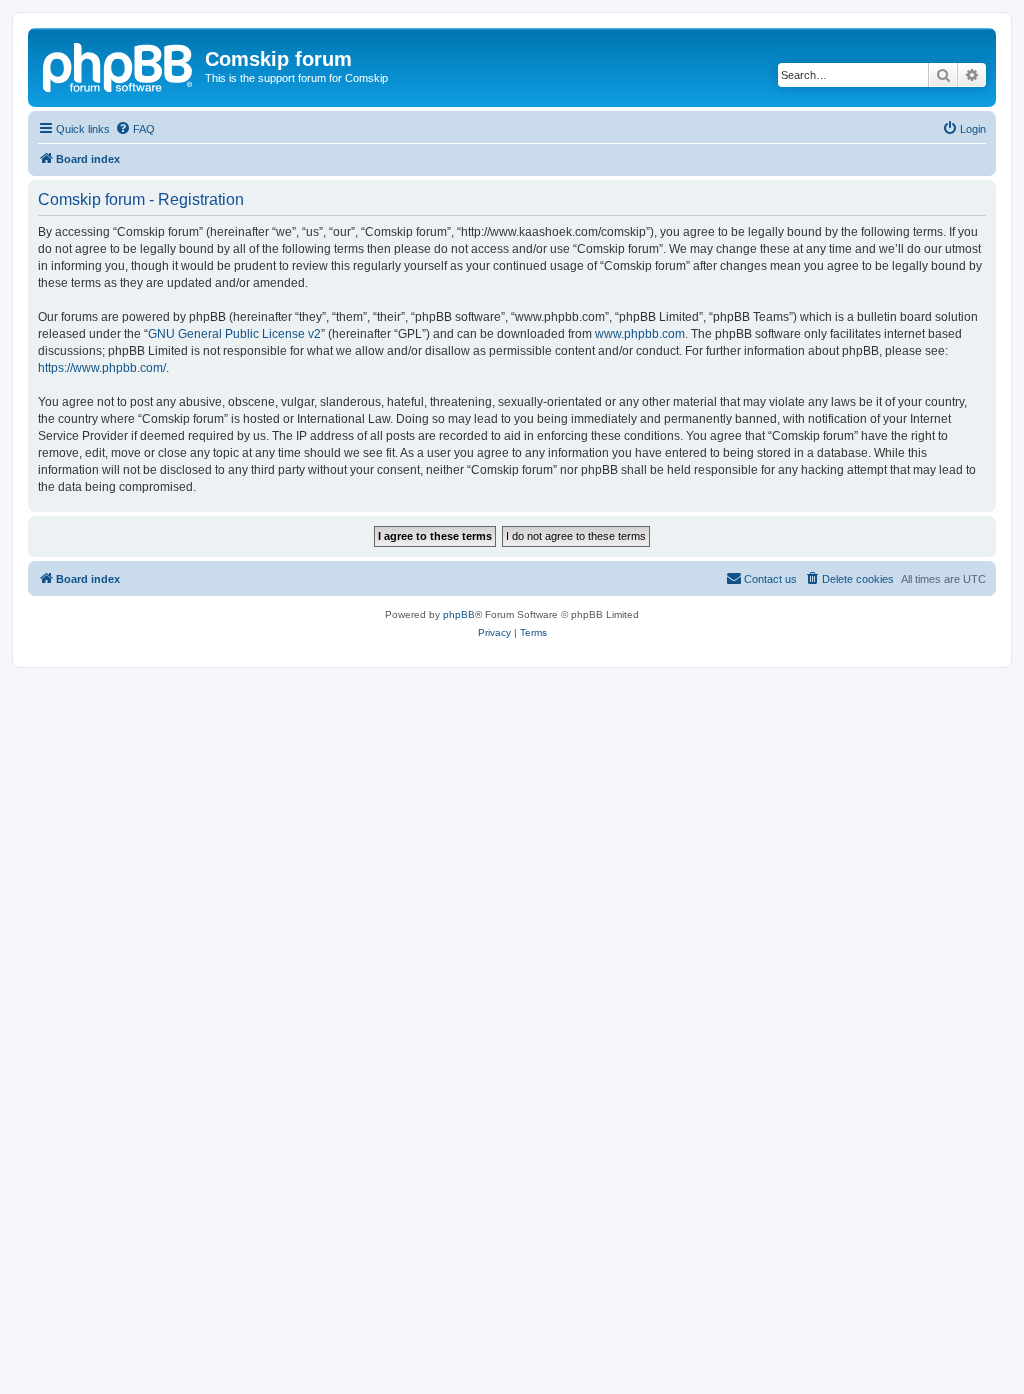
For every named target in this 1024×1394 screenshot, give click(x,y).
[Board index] (119, 65)
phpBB (459, 614)
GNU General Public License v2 (234, 334)
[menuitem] (135, 129)
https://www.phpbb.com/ (102, 368)
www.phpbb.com (640, 334)
